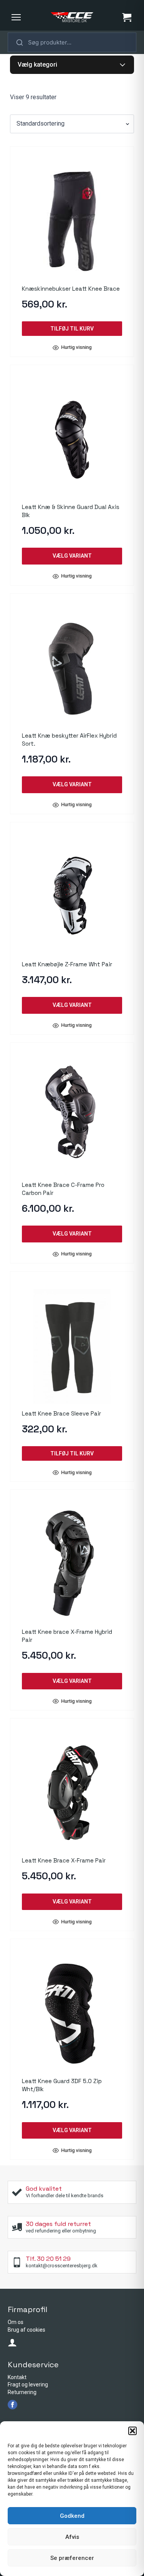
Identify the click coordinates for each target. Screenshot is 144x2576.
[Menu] (16, 17)
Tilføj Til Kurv (72, 329)
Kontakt (17, 2377)
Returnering (22, 2392)
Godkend (72, 2516)
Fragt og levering (28, 2385)
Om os (16, 2322)
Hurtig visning (76, 348)
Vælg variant (72, 556)
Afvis (72, 2537)
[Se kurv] (127, 17)
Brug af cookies (26, 2330)
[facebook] (12, 2405)
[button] (132, 2431)
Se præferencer (72, 2558)
